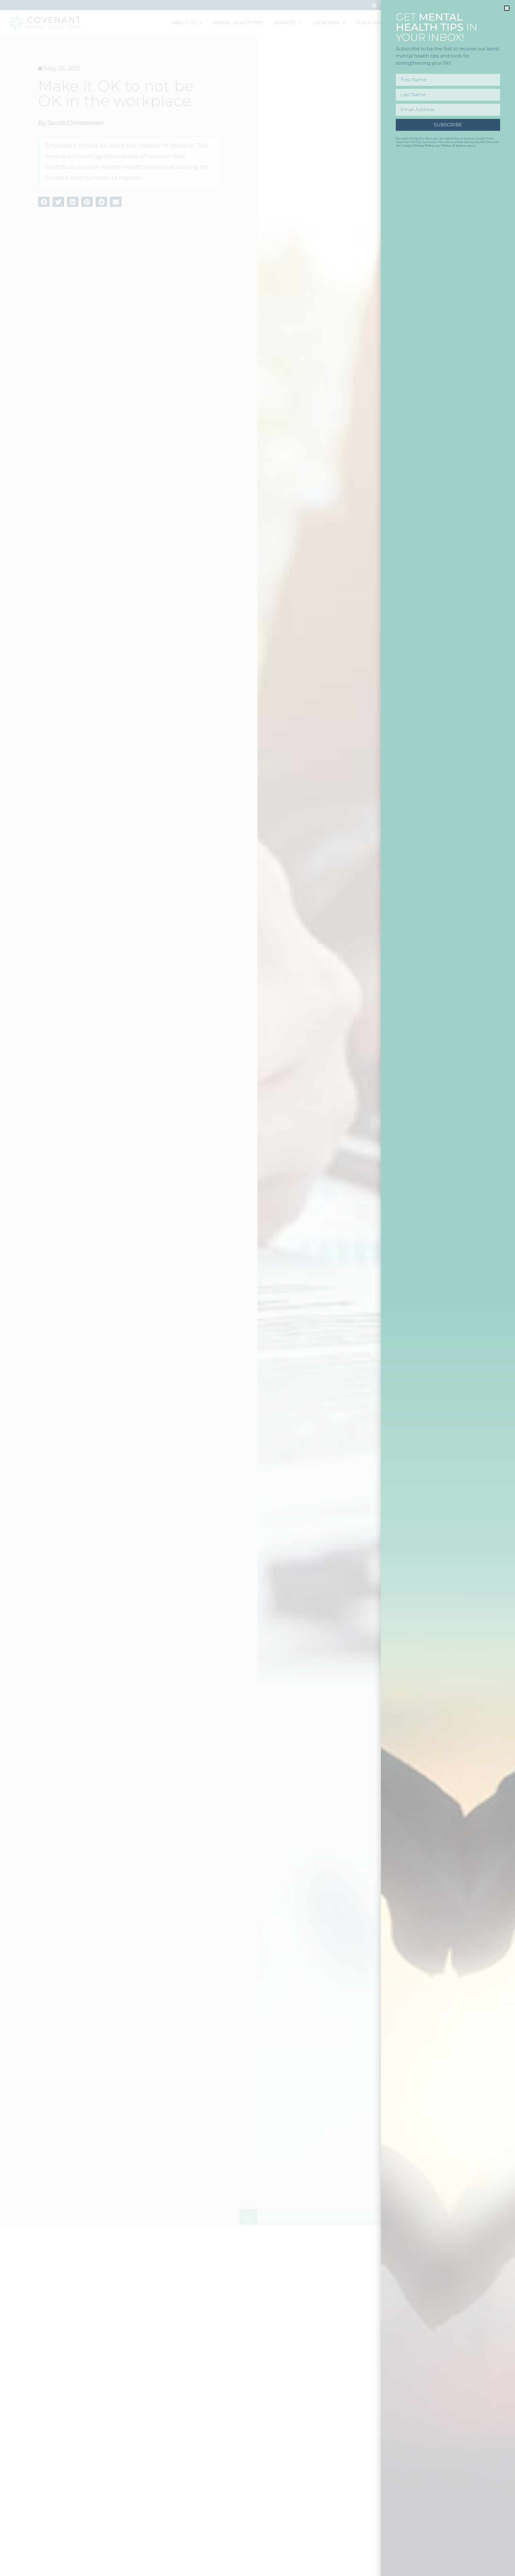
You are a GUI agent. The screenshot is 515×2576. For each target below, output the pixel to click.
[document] (257, 1288)
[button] (507, 8)
